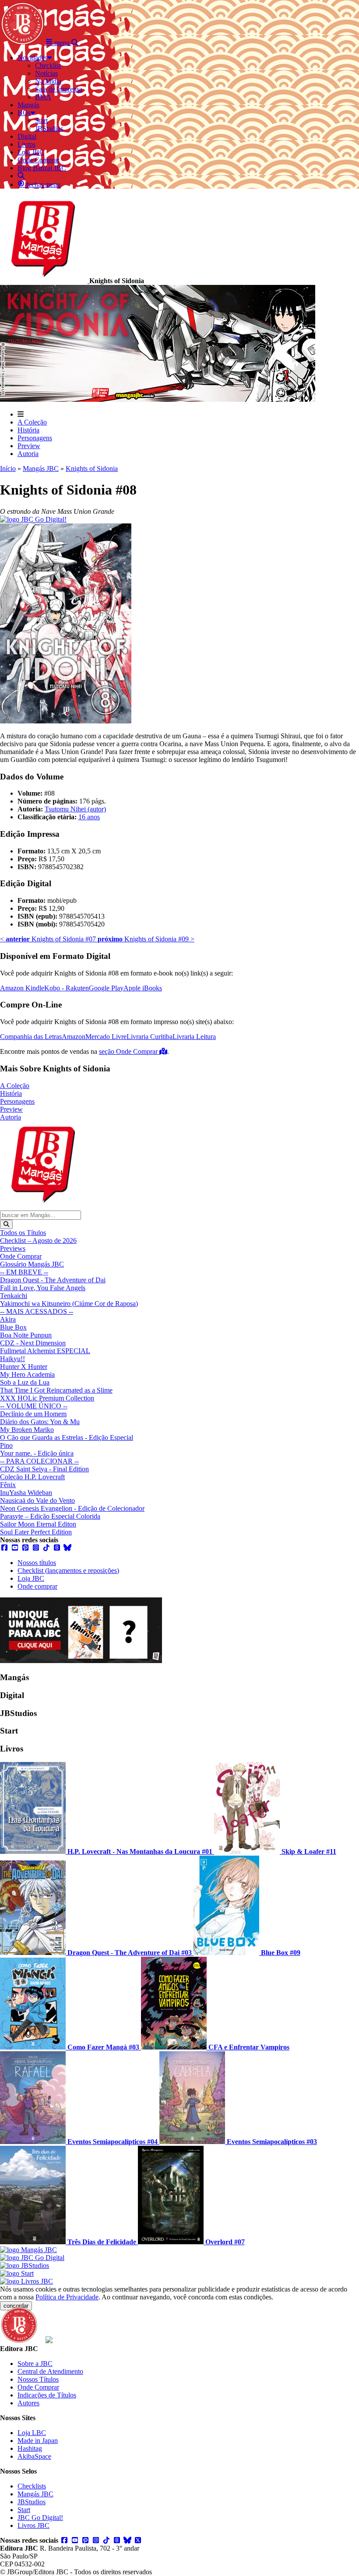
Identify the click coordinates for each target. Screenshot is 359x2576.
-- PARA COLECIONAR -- (39, 1461)
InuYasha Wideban (26, 1493)
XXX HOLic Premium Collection (47, 1398)
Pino (6, 1445)
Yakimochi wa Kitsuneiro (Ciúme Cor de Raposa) (69, 1304)
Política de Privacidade (67, 2297)
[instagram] (36, 1548)
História (28, 430)
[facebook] (4, 1548)
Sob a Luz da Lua (25, 1382)
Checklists (32, 2486)
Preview (29, 446)
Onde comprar (37, 1586)
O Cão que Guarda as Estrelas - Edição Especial (67, 1437)
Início (8, 469)
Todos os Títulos (23, 1233)
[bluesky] (67, 1548)
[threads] (57, 1548)
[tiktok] (46, 1548)
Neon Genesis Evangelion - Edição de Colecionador (72, 1508)
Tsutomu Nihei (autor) (75, 809)
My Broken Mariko (27, 1430)
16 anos (89, 817)
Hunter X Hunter (24, 1367)
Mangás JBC (41, 469)
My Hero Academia (27, 1374)
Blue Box (13, 1327)
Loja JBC (31, 1578)
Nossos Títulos (38, 2379)
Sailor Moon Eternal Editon (38, 1524)
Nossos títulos (37, 1563)
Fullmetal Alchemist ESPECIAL (45, 1351)
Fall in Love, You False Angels (43, 1288)
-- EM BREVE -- (24, 1272)
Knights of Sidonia (92, 469)
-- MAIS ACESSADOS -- (37, 1311)
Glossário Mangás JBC (32, 1264)
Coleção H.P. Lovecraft (32, 1477)
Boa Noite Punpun (26, 1335)
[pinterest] (25, 1548)
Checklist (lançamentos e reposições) (68, 1571)
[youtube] (15, 1548)
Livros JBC (33, 2525)
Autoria (28, 454)
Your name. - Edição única (37, 1453)
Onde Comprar (21, 1256)
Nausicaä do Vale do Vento (37, 1500)
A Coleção (32, 422)
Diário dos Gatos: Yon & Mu (40, 1422)
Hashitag (30, 2448)
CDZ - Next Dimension (33, 1343)
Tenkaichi (14, 1296)
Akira (8, 1319)
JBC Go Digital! (40, 2518)
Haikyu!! (12, 1359)
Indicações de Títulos (47, 2395)
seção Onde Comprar (129, 1051)
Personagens (35, 438)
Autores (28, 2403)
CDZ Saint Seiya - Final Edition (44, 1469)
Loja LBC (32, 2433)
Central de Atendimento (50, 2371)
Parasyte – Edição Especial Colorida (50, 1516)
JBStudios (32, 2502)
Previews (13, 1248)
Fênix (8, 1485)
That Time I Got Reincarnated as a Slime (56, 1390)
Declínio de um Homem (33, 1414)
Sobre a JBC (35, 2364)
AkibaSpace (34, 2456)
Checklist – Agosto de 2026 (38, 1241)
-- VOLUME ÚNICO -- (34, 1406)
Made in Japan (38, 2441)
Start (24, 2510)
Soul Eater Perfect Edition (36, 1532)
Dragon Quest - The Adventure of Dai (53, 1280)
